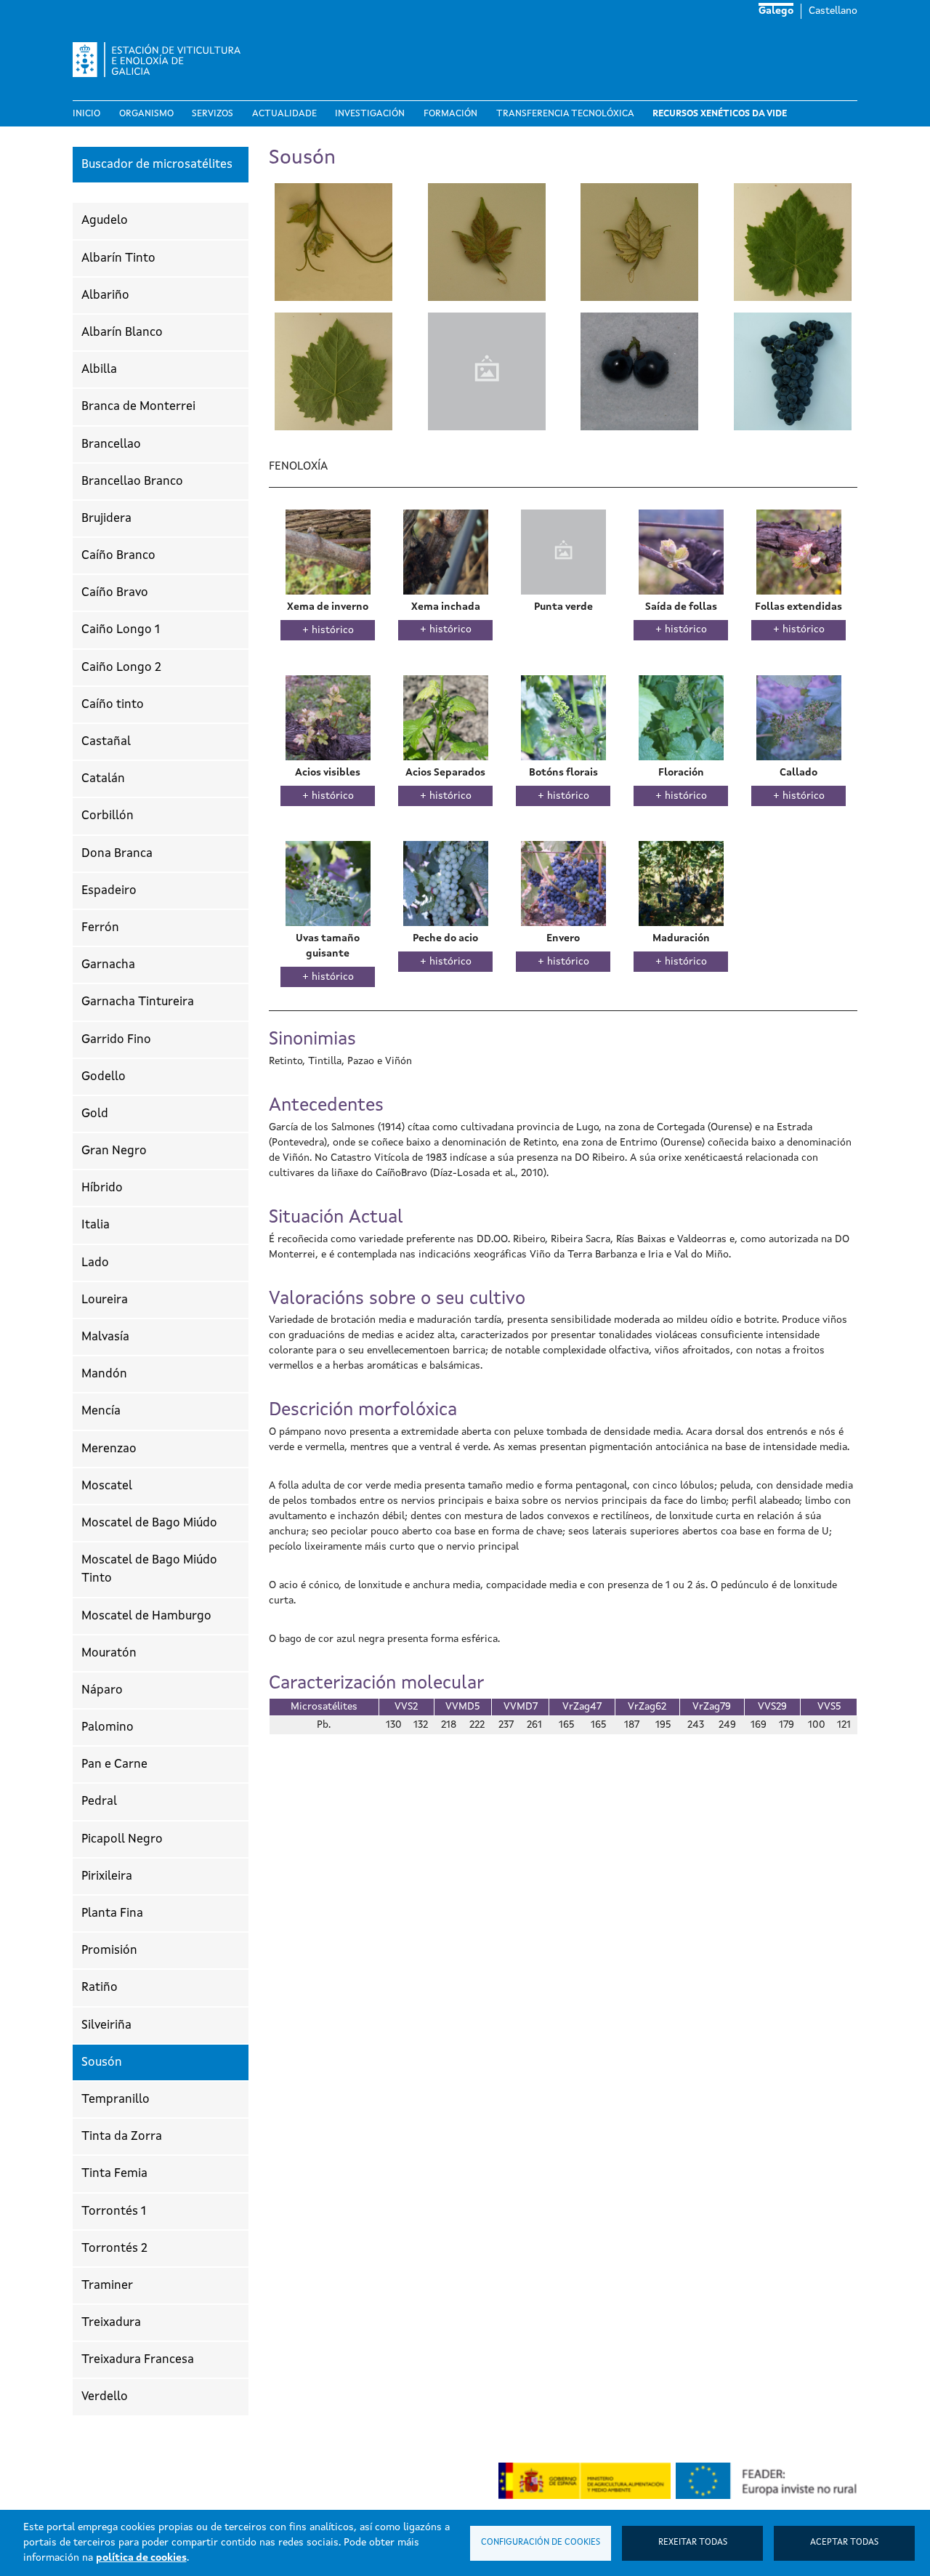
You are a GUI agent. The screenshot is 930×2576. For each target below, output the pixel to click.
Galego (776, 11)
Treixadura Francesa (138, 2360)
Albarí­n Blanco (122, 333)
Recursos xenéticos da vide (720, 114)
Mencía (101, 1411)
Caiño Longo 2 (121, 668)
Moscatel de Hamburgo (146, 1616)
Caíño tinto (113, 705)
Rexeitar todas (693, 2543)
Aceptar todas (844, 2543)
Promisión (109, 1951)
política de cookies (141, 2558)
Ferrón (100, 928)
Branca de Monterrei (138, 407)
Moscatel (107, 1486)
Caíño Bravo (115, 593)
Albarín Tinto (118, 258)
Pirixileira (107, 1876)
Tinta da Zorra (122, 2137)
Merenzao (109, 1449)
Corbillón (108, 816)
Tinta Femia (114, 2174)
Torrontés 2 (114, 2249)
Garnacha (108, 965)
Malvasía (105, 1337)
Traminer (107, 2286)
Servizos (213, 114)
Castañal (106, 742)
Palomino (108, 1727)
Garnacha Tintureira (138, 1002)
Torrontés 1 (114, 2211)
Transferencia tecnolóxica (565, 114)
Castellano (833, 11)
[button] (333, 241)
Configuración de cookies (541, 2543)
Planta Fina (112, 1913)
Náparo (102, 1690)
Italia (96, 1225)
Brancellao (111, 444)
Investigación (370, 114)
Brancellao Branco (132, 482)
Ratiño (100, 1988)
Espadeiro (109, 891)
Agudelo (105, 221)
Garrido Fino (116, 1040)
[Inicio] (162, 60)
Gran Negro (114, 1151)
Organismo (146, 114)
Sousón (102, 2062)
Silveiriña (106, 2025)
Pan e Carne (114, 1764)
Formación (450, 114)
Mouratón (109, 1653)
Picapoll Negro (122, 1839)
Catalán (103, 779)
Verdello (105, 2397)
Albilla (99, 370)
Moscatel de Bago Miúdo (149, 1523)
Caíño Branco (118, 556)
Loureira (105, 1300)
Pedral (99, 1802)
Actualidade (284, 114)
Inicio (86, 114)
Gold (95, 1114)
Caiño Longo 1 (121, 630)
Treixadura (111, 2323)
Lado (95, 1263)
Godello (104, 1077)
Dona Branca (117, 854)
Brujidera (106, 519)
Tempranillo (116, 2100)
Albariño (105, 295)
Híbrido (102, 1188)
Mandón (104, 1374)
